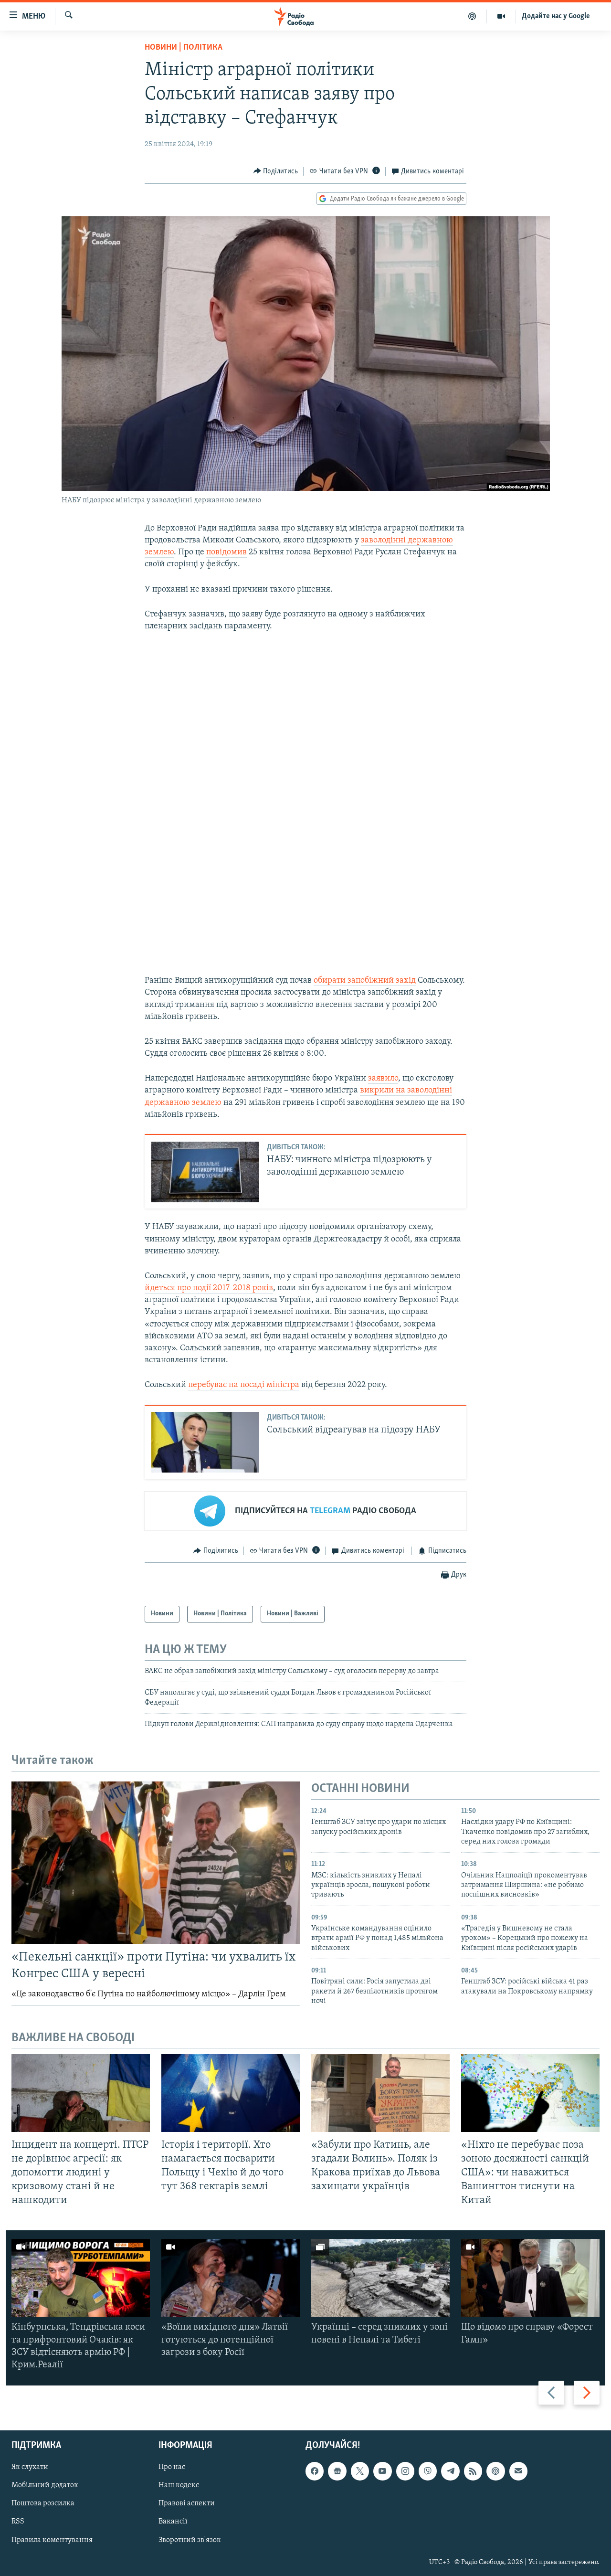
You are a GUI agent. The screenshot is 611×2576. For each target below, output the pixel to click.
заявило (383, 1079)
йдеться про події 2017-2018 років (209, 1288)
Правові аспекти (187, 2504)
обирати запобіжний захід (365, 981)
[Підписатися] (518, 2471)
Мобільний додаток (45, 2486)
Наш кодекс (179, 2486)
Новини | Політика (184, 48)
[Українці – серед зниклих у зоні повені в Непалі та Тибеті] (380, 2278)
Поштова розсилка (43, 2504)
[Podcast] (495, 2471)
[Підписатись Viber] (428, 2471)
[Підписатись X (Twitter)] (360, 2471)
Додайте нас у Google (556, 16)
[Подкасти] (472, 16)
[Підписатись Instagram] (405, 2471)
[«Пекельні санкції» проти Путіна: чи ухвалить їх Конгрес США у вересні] (156, 1863)
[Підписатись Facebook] (315, 2471)
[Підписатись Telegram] (450, 2471)
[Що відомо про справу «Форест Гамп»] (530, 2278)
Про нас (172, 2468)
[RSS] (473, 2471)
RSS (18, 2522)
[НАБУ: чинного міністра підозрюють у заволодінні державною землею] (205, 1172)
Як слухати (30, 2468)
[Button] (276, 171)
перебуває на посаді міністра (244, 1385)
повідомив (226, 552)
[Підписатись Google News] (337, 2471)
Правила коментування (52, 2540)
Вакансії (173, 2522)
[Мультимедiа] (501, 16)
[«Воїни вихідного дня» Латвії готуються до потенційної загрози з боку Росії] (231, 2278)
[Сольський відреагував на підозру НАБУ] (205, 1442)
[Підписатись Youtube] (382, 2471)
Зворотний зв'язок (190, 2540)
